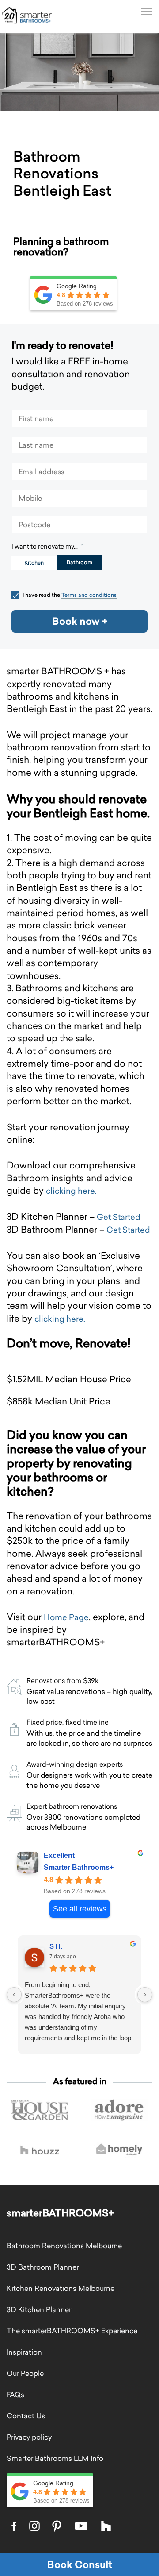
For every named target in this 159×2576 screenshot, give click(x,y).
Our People (25, 2373)
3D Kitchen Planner (39, 2309)
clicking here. (71, 1191)
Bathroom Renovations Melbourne (64, 2246)
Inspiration (24, 2352)
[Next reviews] (145, 1995)
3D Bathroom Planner (43, 2267)
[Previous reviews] (14, 1995)
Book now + (80, 621)
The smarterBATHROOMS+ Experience (72, 2331)
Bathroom (79, 562)
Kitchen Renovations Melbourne (61, 2288)
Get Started (119, 1217)
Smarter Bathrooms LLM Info (55, 2458)
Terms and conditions (89, 595)
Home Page (66, 1617)
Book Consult (80, 2564)
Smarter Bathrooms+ (79, 1867)
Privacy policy (29, 2437)
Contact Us (26, 2416)
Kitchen (34, 563)
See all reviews (80, 1909)
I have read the (70, 595)
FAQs (15, 2394)
